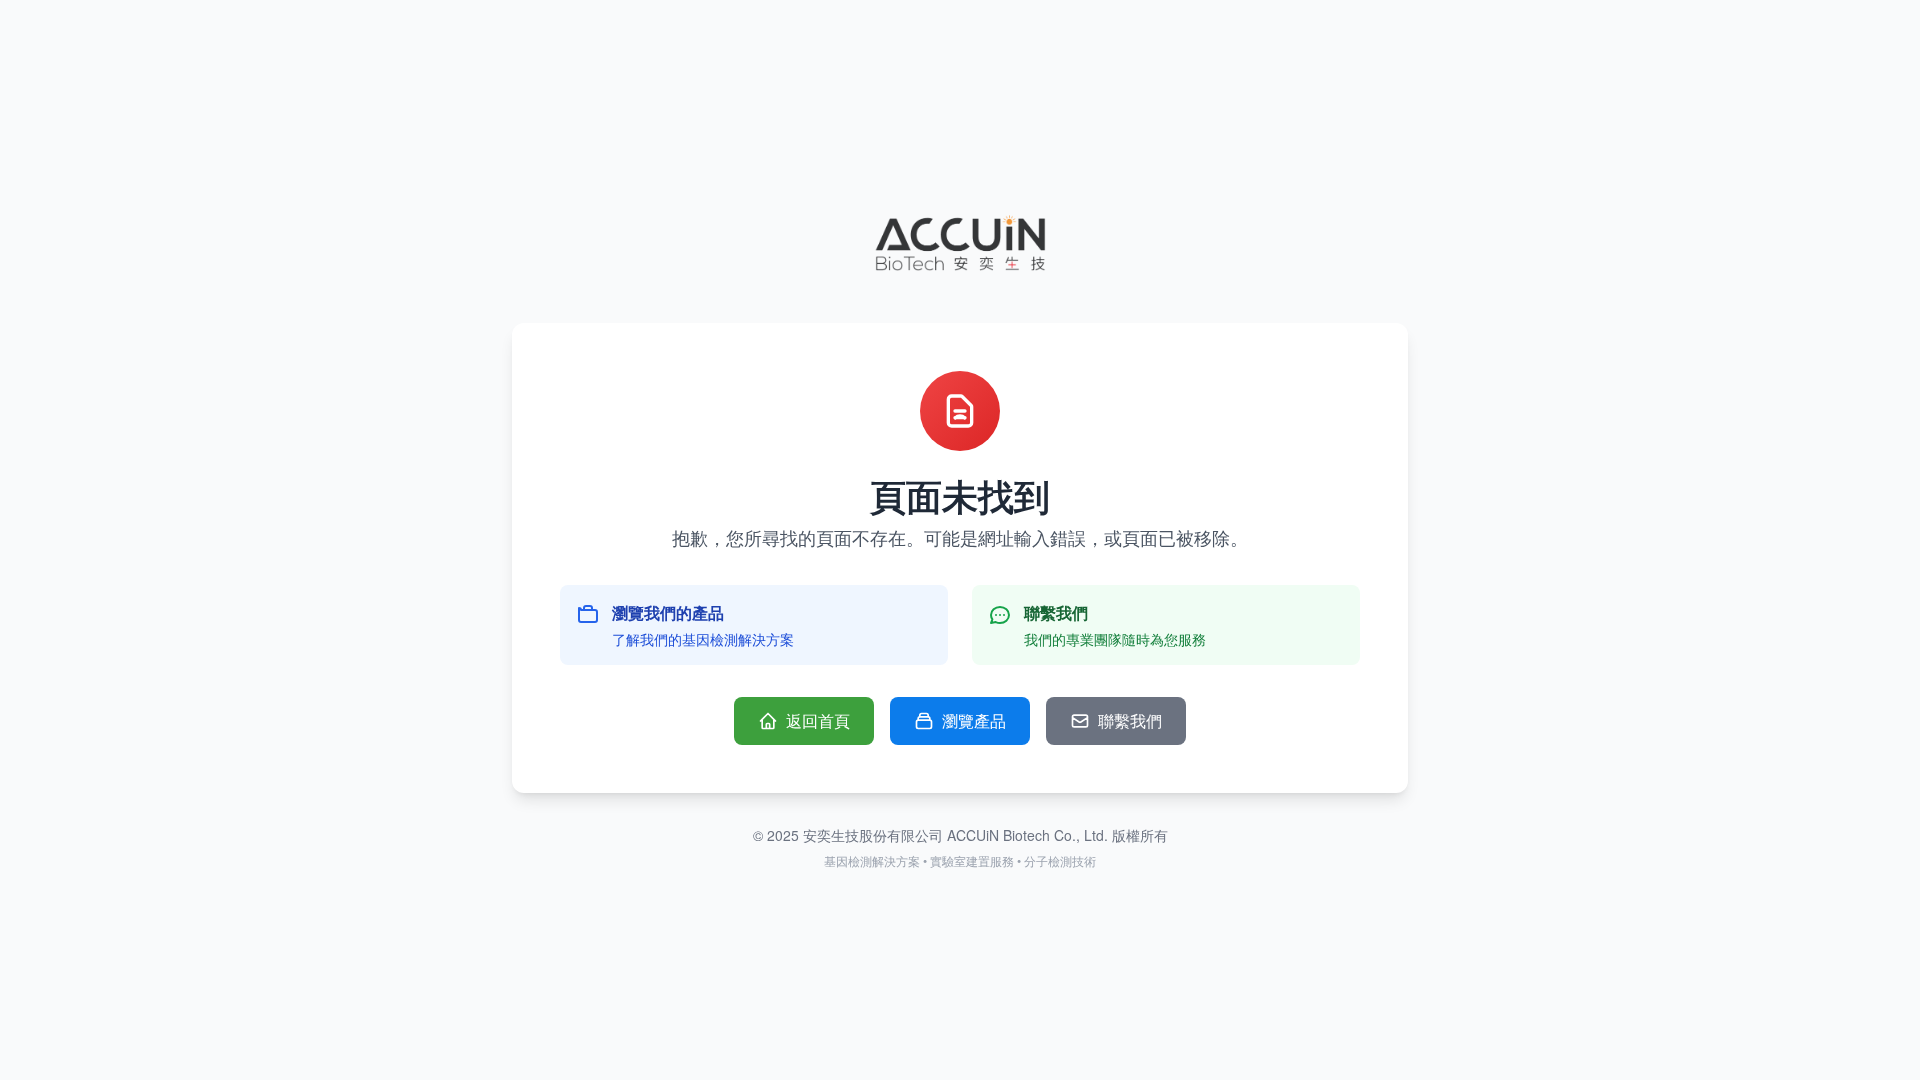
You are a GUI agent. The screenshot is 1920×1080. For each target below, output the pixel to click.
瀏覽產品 (974, 720)
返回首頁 (818, 720)
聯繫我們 (1130, 720)
